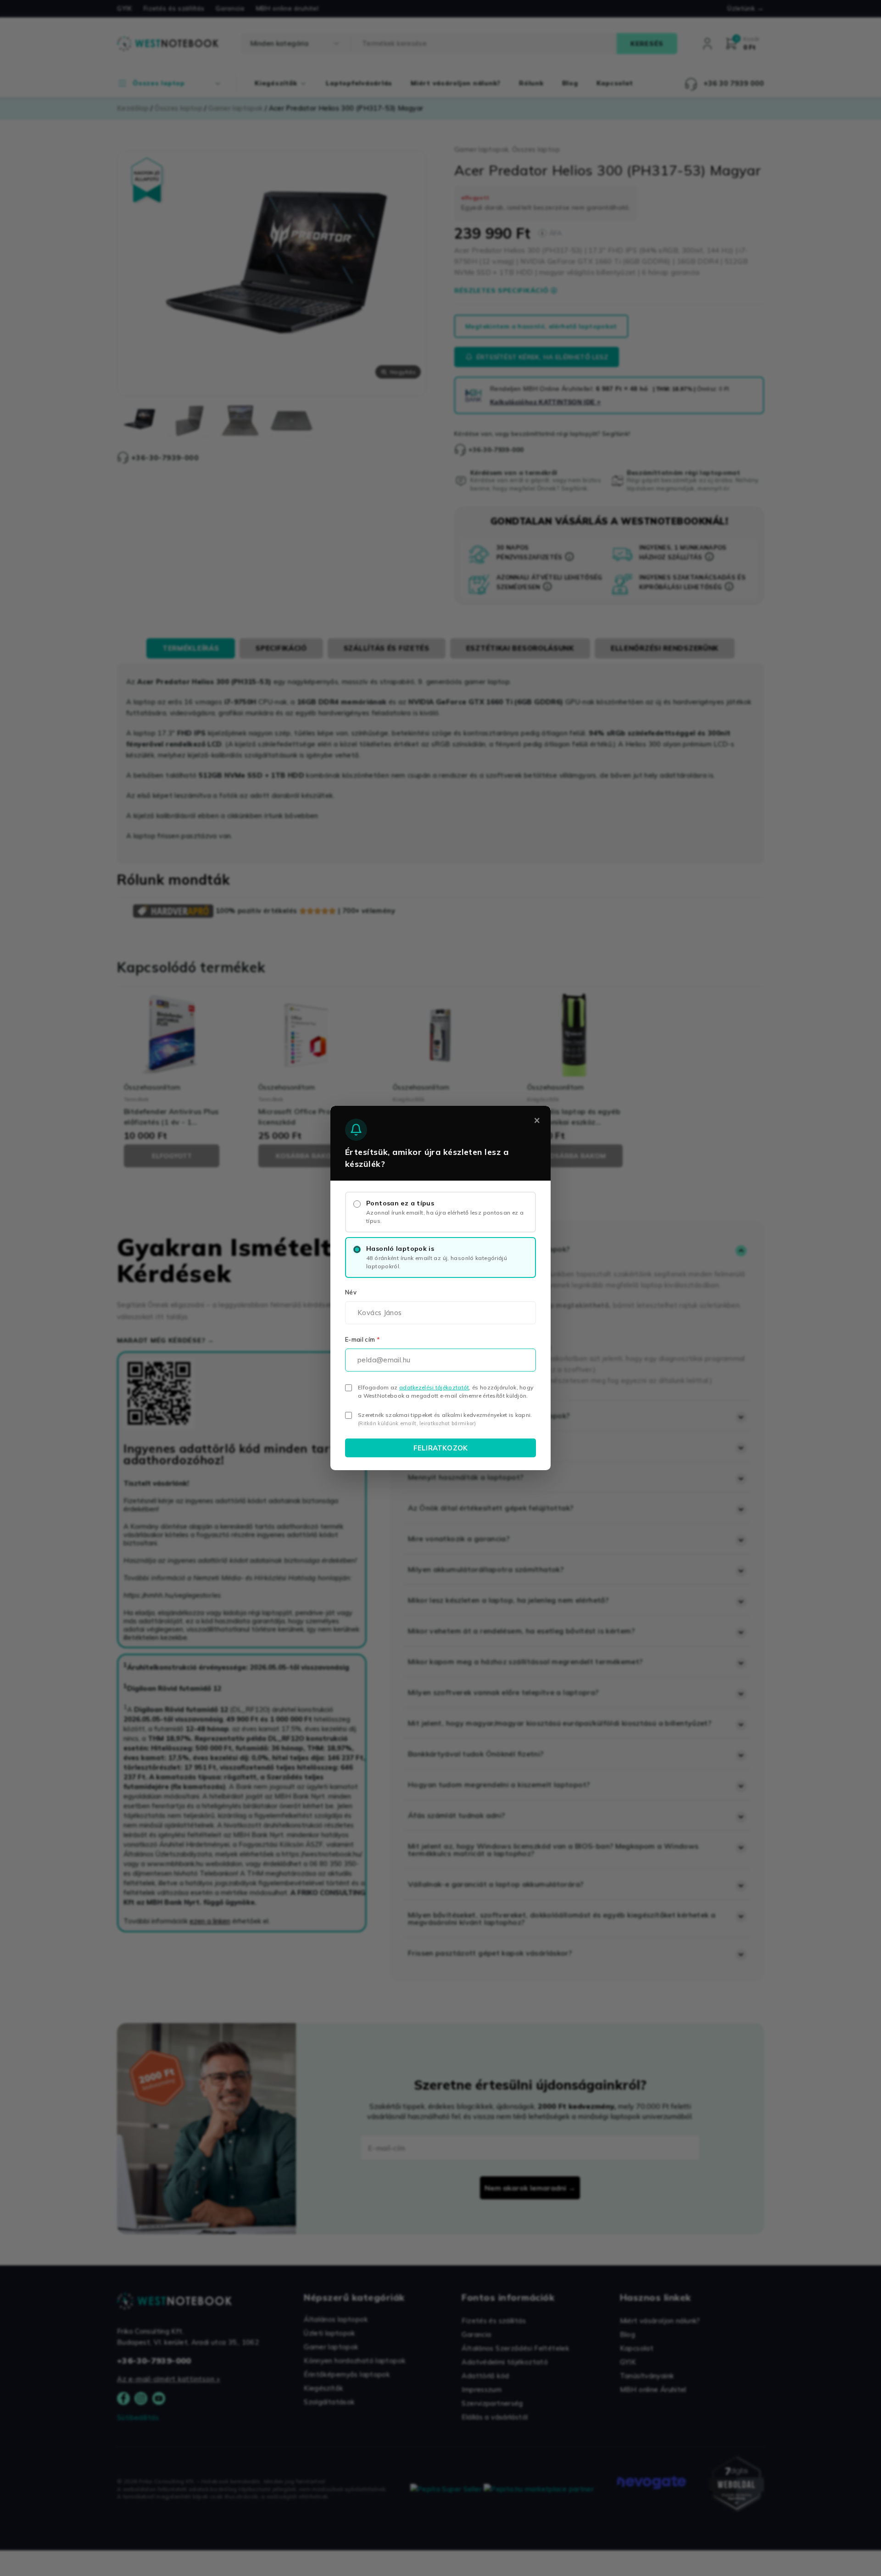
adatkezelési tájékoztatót (434, 1387)
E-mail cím (362, 1339)
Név (351, 1292)
